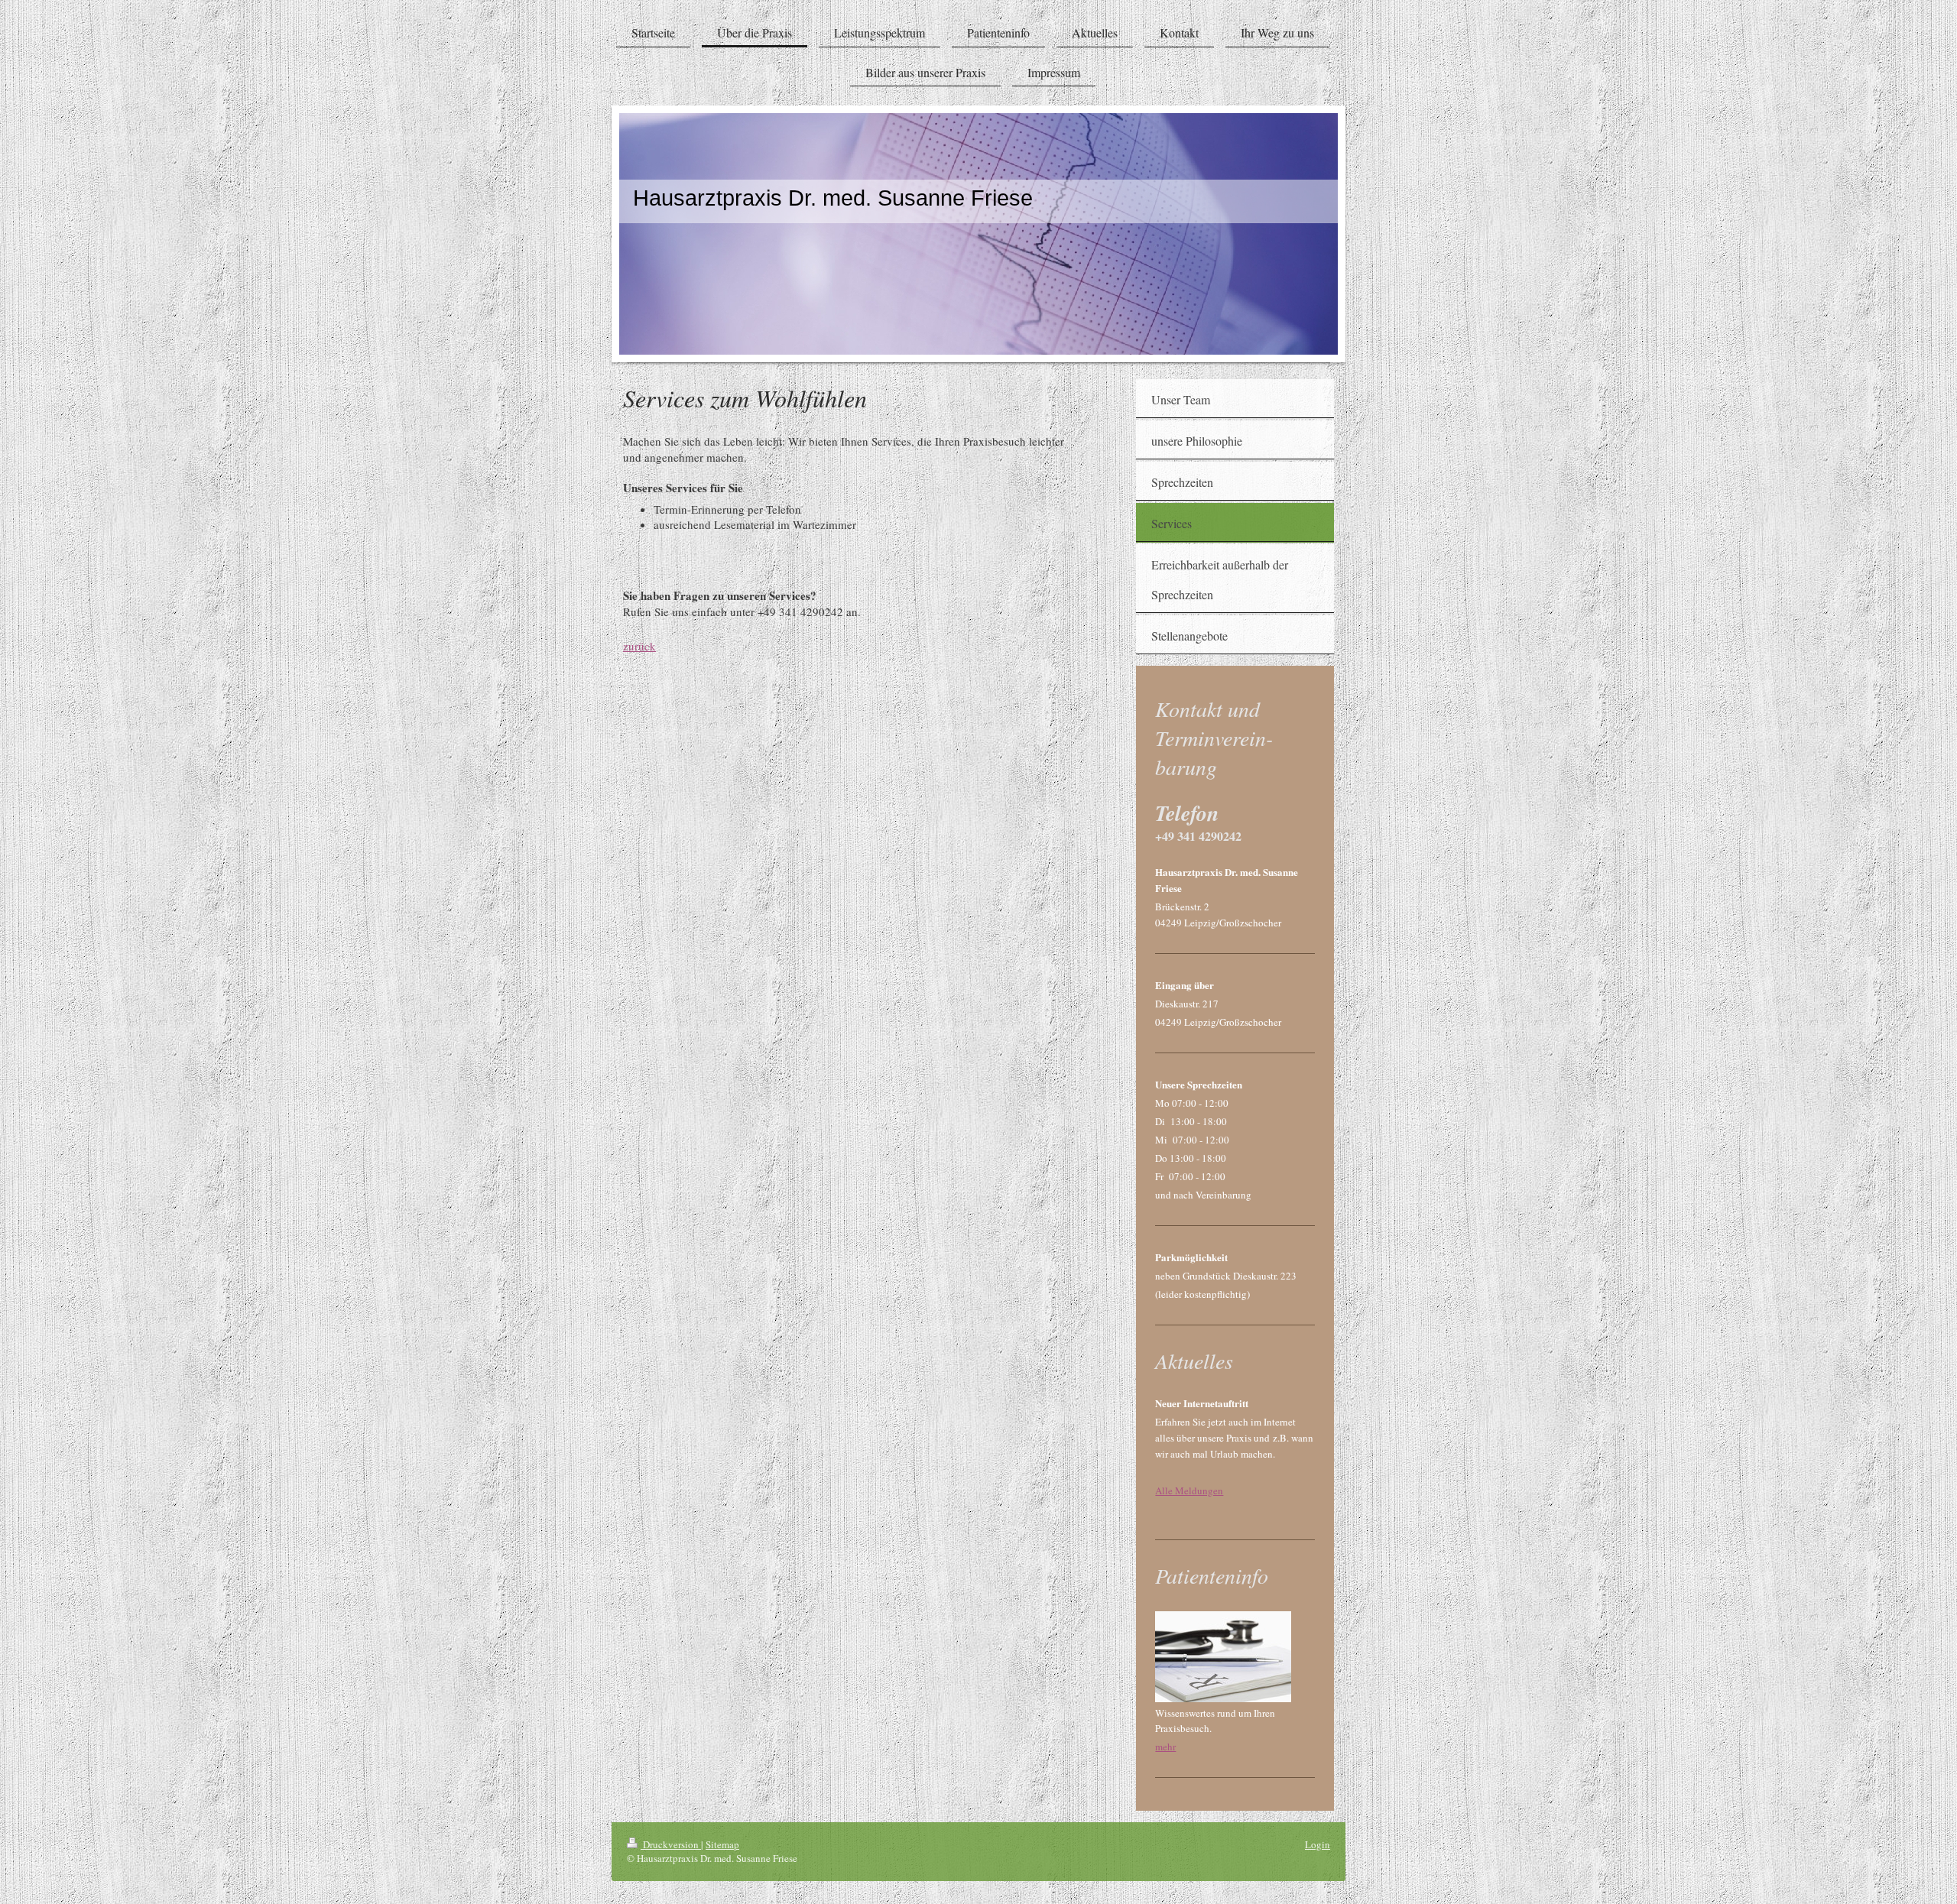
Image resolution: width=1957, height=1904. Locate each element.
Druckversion (671, 1844)
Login (1318, 1844)
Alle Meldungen (1189, 1490)
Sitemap (722, 1844)
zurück (639, 646)
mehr (1165, 1747)
